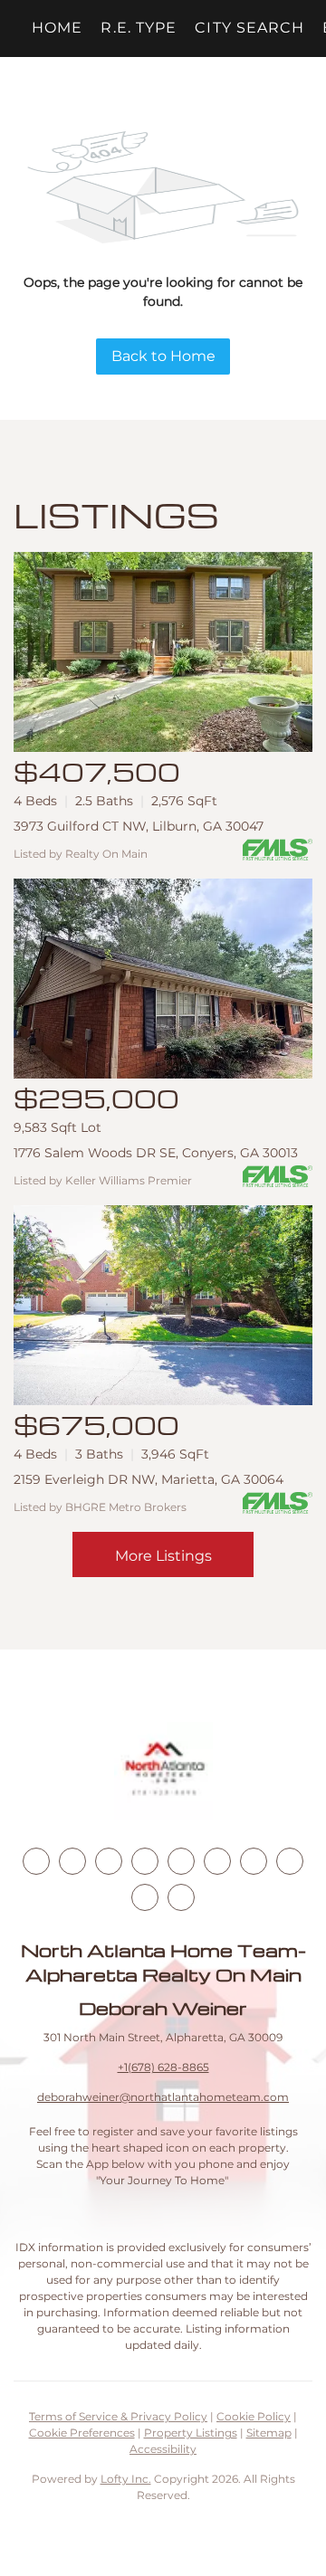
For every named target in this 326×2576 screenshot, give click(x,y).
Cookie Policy (254, 2416)
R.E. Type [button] (139, 28)
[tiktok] (254, 1861)
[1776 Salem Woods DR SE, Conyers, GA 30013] (163, 979)
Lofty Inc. (126, 2479)
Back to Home (163, 356)
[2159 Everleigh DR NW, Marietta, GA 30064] (163, 1305)
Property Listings (191, 2433)
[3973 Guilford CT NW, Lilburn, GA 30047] (163, 652)
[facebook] (36, 1861)
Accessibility (163, 2449)
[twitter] (109, 1861)
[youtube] (217, 1861)
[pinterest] (145, 1897)
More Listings (163, 1556)
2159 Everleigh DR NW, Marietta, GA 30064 (149, 1479)
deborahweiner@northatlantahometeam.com (163, 2097)
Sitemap (269, 2433)
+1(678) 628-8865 (163, 2067)
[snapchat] (290, 1861)
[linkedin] (72, 1861)
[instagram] (181, 1861)
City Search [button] (249, 28)
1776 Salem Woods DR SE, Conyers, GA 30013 (156, 1153)
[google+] (181, 1897)
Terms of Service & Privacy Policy (118, 2416)
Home (57, 28)
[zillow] (145, 1861)
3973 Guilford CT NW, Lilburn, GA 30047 (139, 826)
